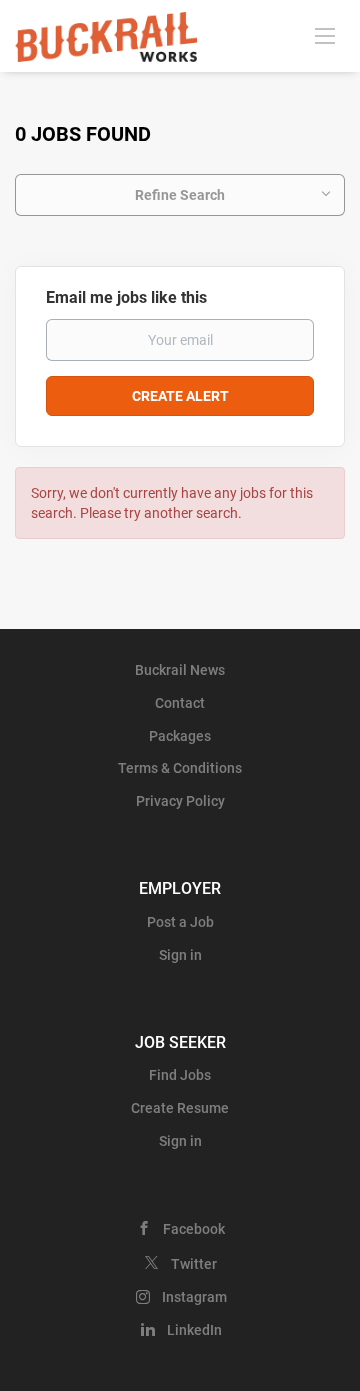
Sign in (180, 955)
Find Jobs (180, 1075)
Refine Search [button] (180, 195)
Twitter (194, 1264)
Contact (180, 703)
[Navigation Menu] (325, 35)
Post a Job (180, 922)
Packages (180, 736)
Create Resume (180, 1108)
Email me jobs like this (126, 297)
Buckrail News (180, 670)
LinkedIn (194, 1330)
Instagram (194, 1297)
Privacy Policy (180, 801)
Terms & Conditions (180, 768)
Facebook (194, 1229)
